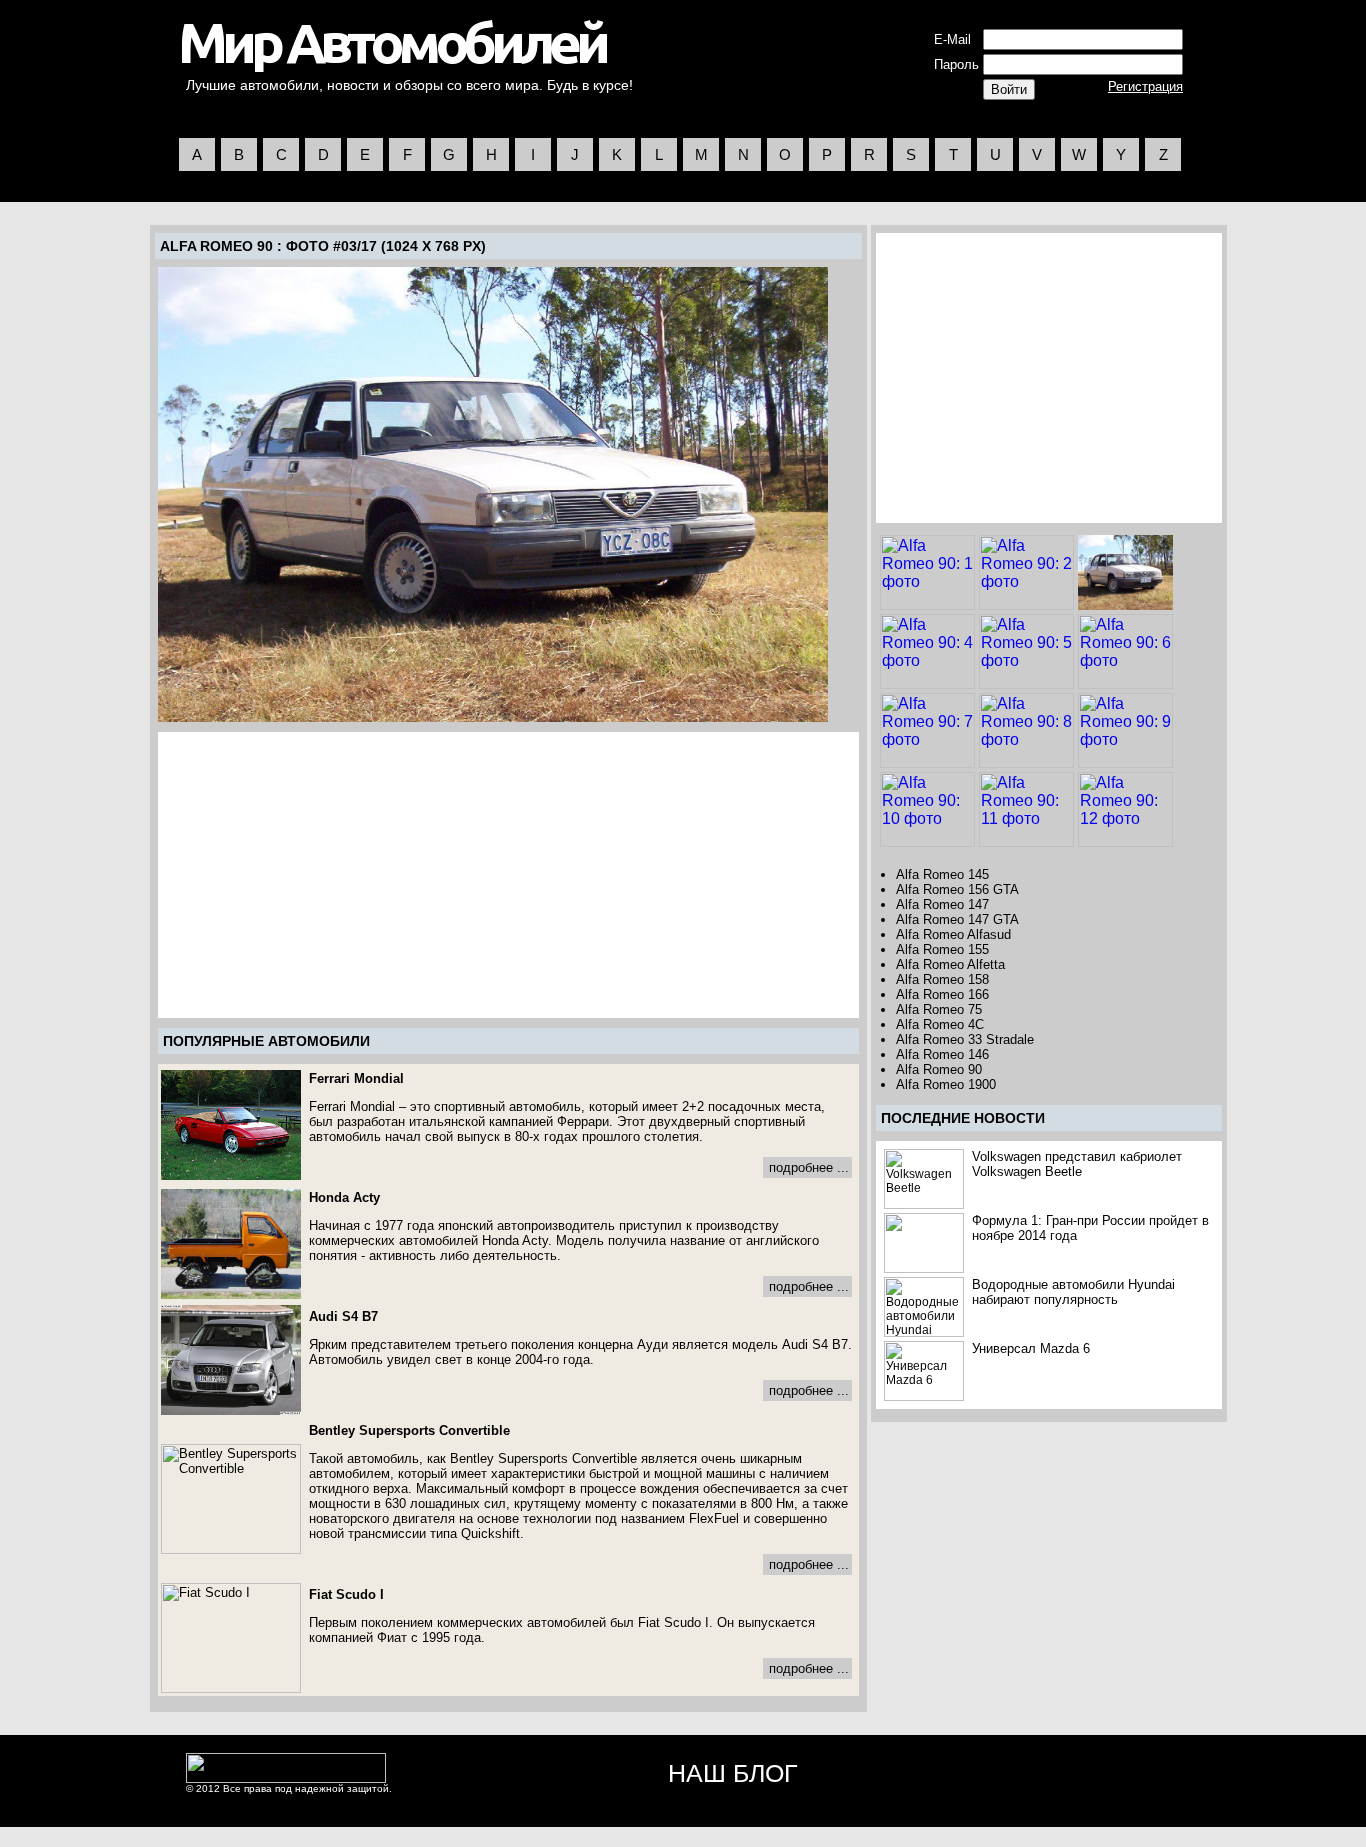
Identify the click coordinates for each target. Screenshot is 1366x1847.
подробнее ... (809, 1167)
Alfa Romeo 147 (942, 904)
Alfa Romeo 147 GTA (957, 919)
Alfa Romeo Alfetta (950, 964)
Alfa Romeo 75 (939, 1009)
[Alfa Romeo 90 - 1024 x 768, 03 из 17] (493, 494)
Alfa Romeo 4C (940, 1024)
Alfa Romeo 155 (942, 949)
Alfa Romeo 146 (942, 1054)
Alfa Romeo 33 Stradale (965, 1039)
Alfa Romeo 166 (942, 994)
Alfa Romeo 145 (942, 874)
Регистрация (1145, 86)
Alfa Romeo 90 (216, 246)
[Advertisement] (329, 875)
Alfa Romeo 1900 (946, 1084)
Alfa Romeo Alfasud (953, 934)
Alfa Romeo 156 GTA (957, 889)
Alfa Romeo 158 (942, 979)
